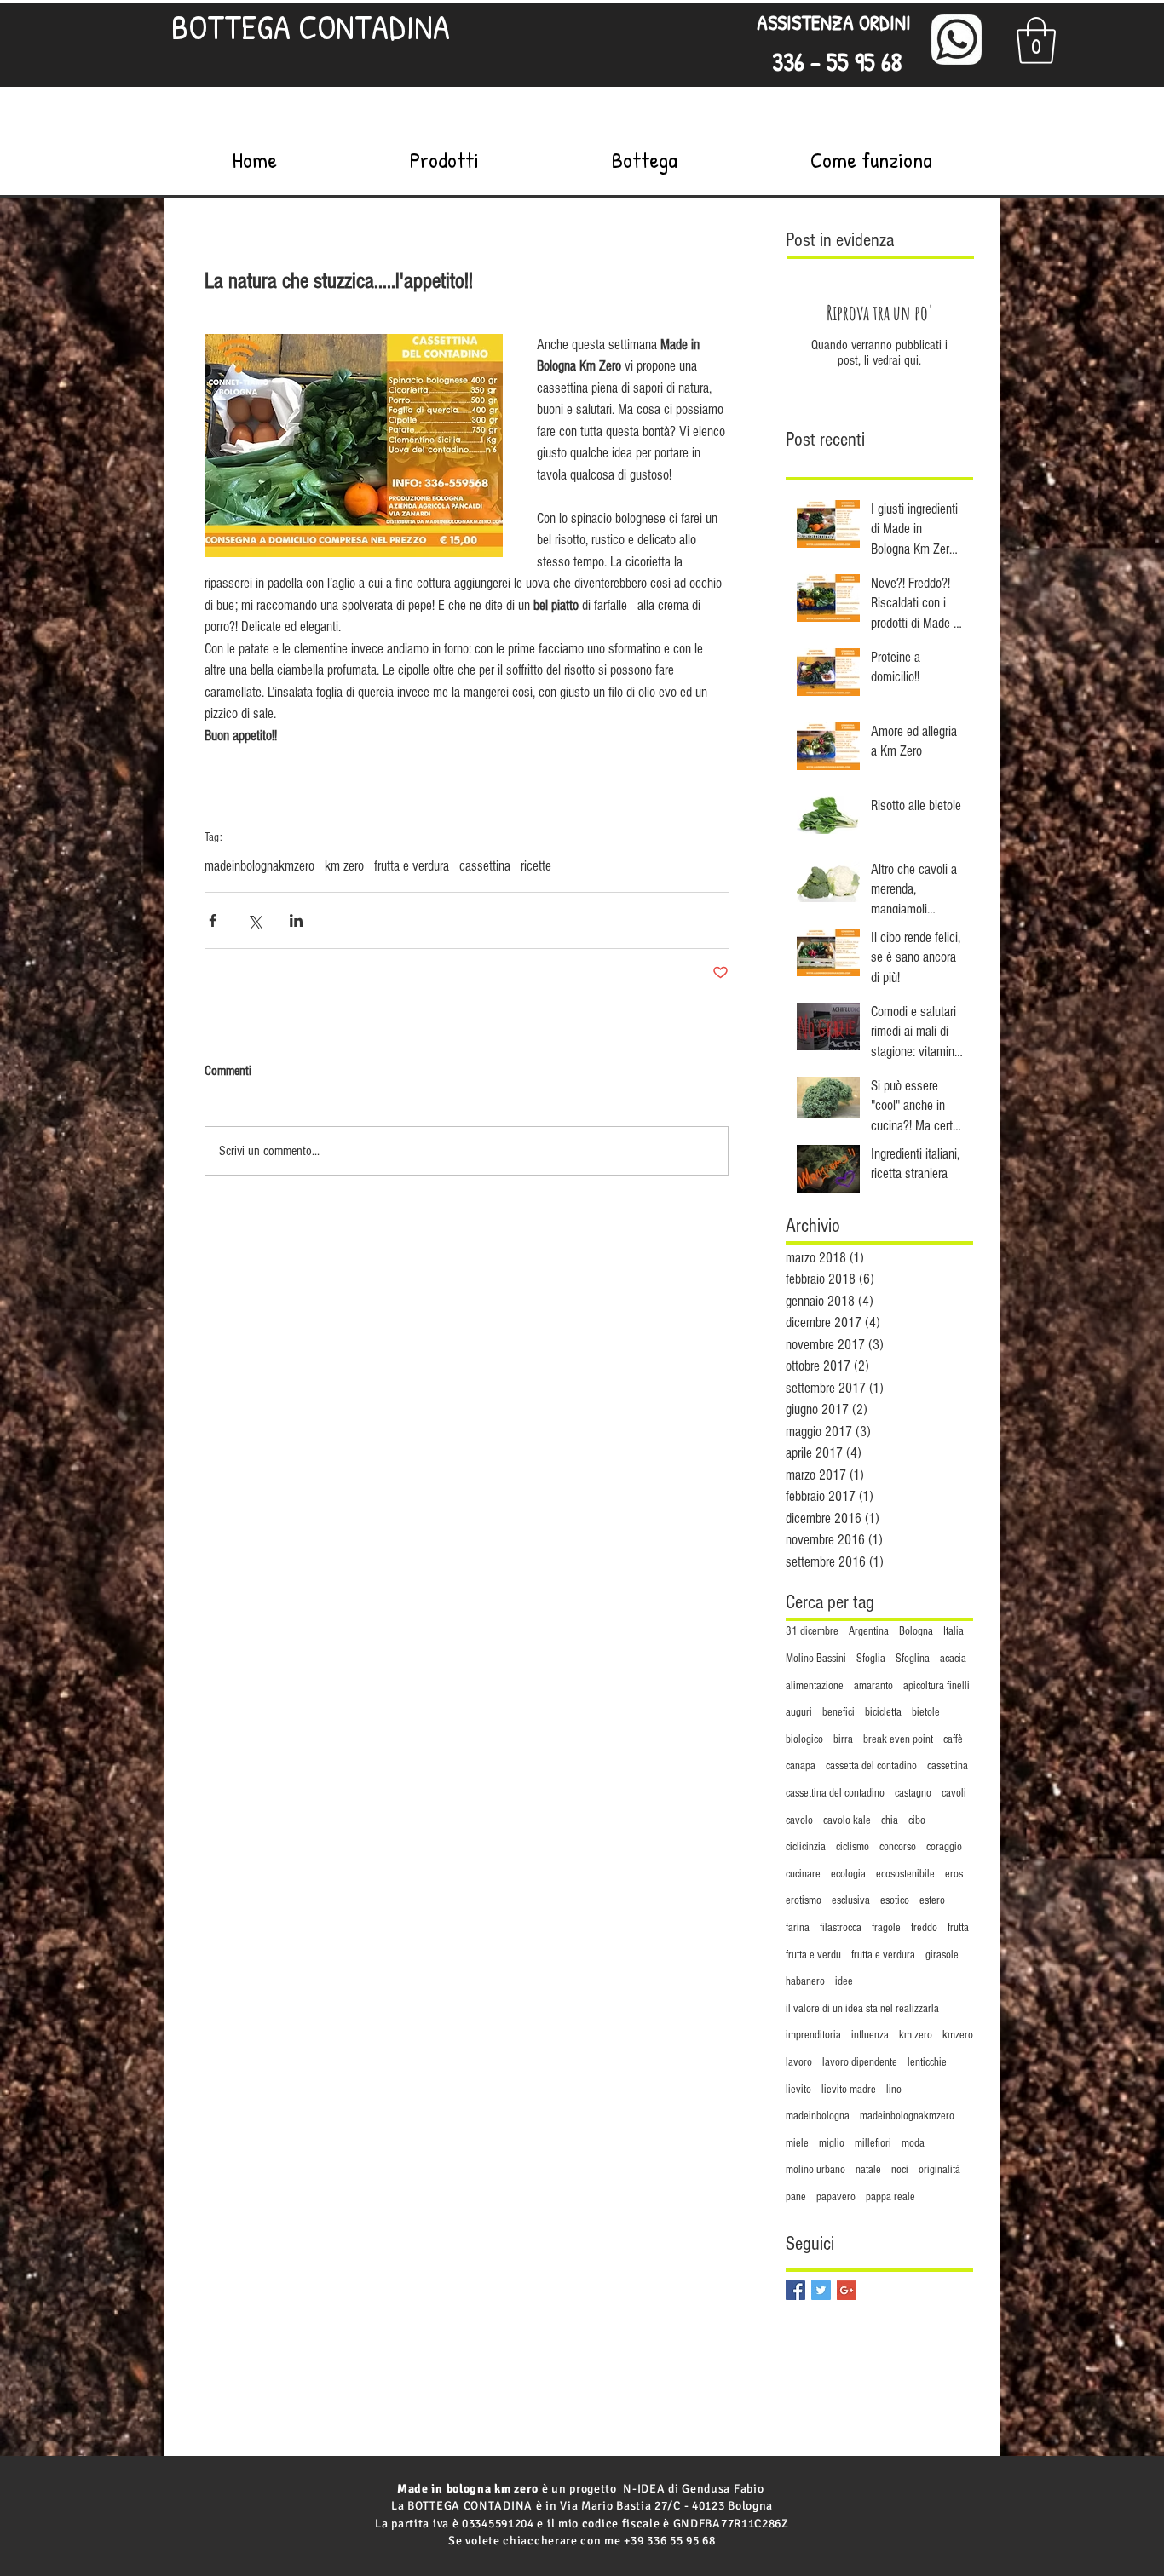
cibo (917, 1820)
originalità (939, 2170)
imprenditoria (813, 2035)
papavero (836, 2197)
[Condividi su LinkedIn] (296, 920)
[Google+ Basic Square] (847, 2290)
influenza (870, 2035)
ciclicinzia (806, 1847)
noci (900, 2170)
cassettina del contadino (835, 1793)
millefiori (873, 2143)
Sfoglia (871, 1659)
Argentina (869, 1631)
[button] (1036, 40)
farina (798, 1928)
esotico (895, 1900)
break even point (898, 1739)
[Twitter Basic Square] (821, 2290)
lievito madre (849, 2090)
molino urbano (815, 2170)
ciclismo (853, 1847)
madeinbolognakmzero (259, 866)
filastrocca (841, 1928)
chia (890, 1820)
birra (843, 1739)
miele (797, 2143)
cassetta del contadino (871, 1766)
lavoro (799, 2062)
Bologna (916, 1631)
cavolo (799, 1820)
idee (844, 1981)
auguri (799, 1712)
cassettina (485, 866)
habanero (805, 1981)
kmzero (958, 2035)
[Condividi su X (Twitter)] (254, 920)
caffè (953, 1739)
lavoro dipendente (860, 2062)
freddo (924, 1928)
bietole (926, 1712)
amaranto (873, 1686)
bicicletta (883, 1712)
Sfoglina (913, 1659)
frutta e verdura (412, 866)
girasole (942, 1955)
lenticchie (927, 2062)
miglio (832, 2143)
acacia (953, 1659)
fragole (886, 1928)
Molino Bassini (816, 1659)
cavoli (954, 1793)
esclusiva (851, 1900)
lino (894, 2090)
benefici (838, 1712)
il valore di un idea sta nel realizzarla (862, 2009)
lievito (798, 2090)
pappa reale (890, 2197)
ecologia (848, 1874)
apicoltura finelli (936, 1686)
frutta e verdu (813, 1955)
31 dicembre (812, 1631)
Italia (954, 1631)
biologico (804, 1739)
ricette (536, 866)
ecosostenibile (905, 1874)
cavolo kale (847, 1820)
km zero (344, 866)
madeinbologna (818, 2116)
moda (913, 2143)
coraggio (944, 1847)
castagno (913, 1793)
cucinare (803, 1874)
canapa (801, 1766)
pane (796, 2197)
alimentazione (815, 1686)
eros (954, 1874)
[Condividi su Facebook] (213, 920)
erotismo (804, 1900)
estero (932, 1900)
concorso (898, 1847)
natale (868, 2170)
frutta (958, 1928)
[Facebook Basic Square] (795, 2290)
